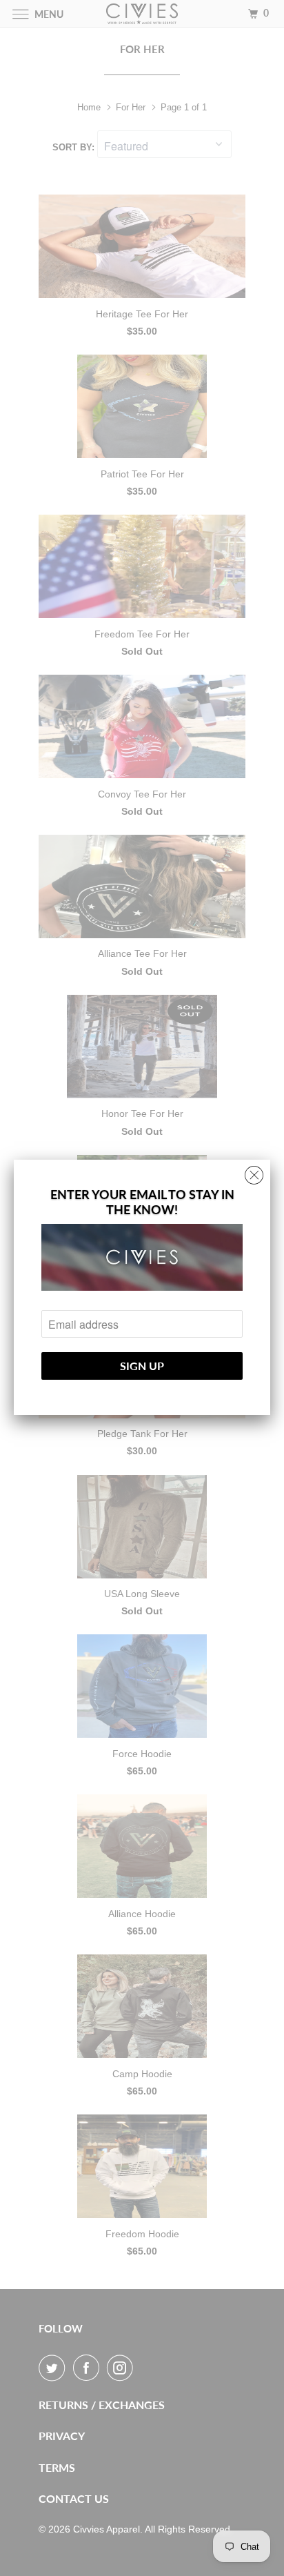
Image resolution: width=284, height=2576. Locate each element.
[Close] (254, 1172)
